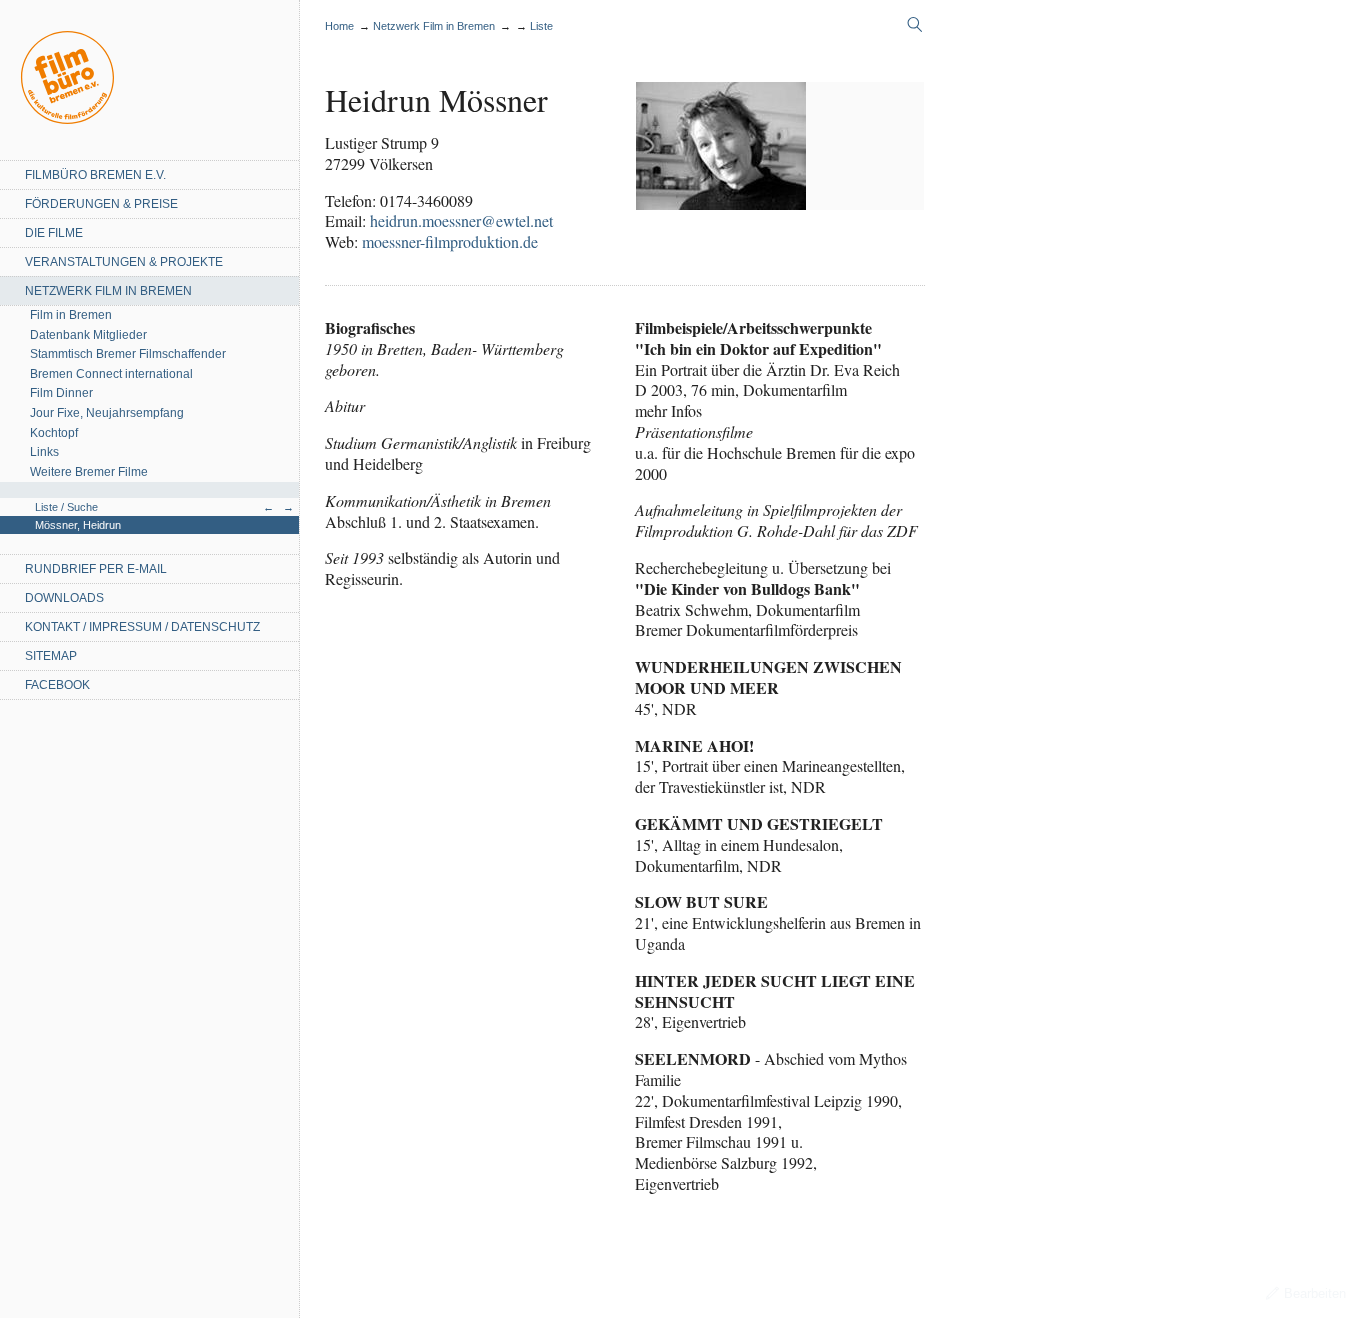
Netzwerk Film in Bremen (108, 291)
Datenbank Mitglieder (88, 335)
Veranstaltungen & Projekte (124, 262)
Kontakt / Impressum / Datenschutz (142, 627)
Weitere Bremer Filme (89, 472)
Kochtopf (54, 433)
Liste (541, 26)
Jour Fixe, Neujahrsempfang (107, 413)
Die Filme (54, 233)
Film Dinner (61, 393)
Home (67, 77)
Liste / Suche (66, 507)
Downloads (64, 598)
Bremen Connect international (111, 374)
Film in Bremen (71, 315)
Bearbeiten (1315, 1293)
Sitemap (51, 656)
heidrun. (461, 220)
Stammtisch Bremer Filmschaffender (128, 354)
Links (44, 452)
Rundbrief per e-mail (96, 569)
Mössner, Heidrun (78, 525)
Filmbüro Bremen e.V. (95, 175)
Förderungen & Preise (101, 204)
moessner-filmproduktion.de (450, 241)
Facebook (57, 685)
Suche (915, 25)
